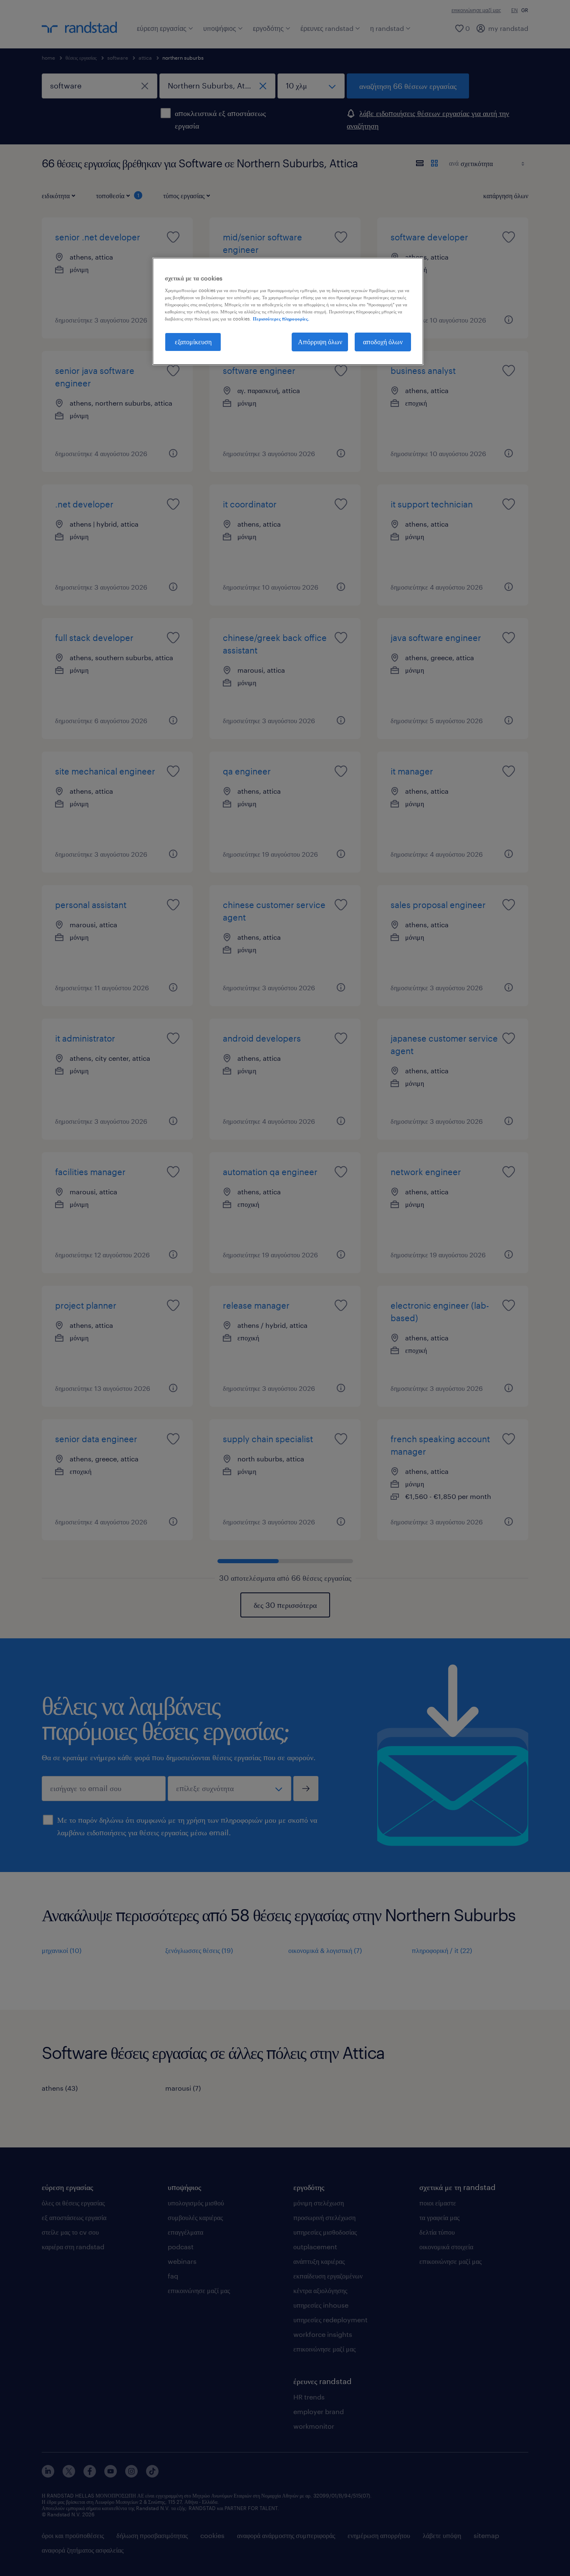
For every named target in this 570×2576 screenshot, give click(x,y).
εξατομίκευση (193, 342)
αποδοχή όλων (383, 342)
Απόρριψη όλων (320, 342)
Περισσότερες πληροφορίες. (281, 319)
